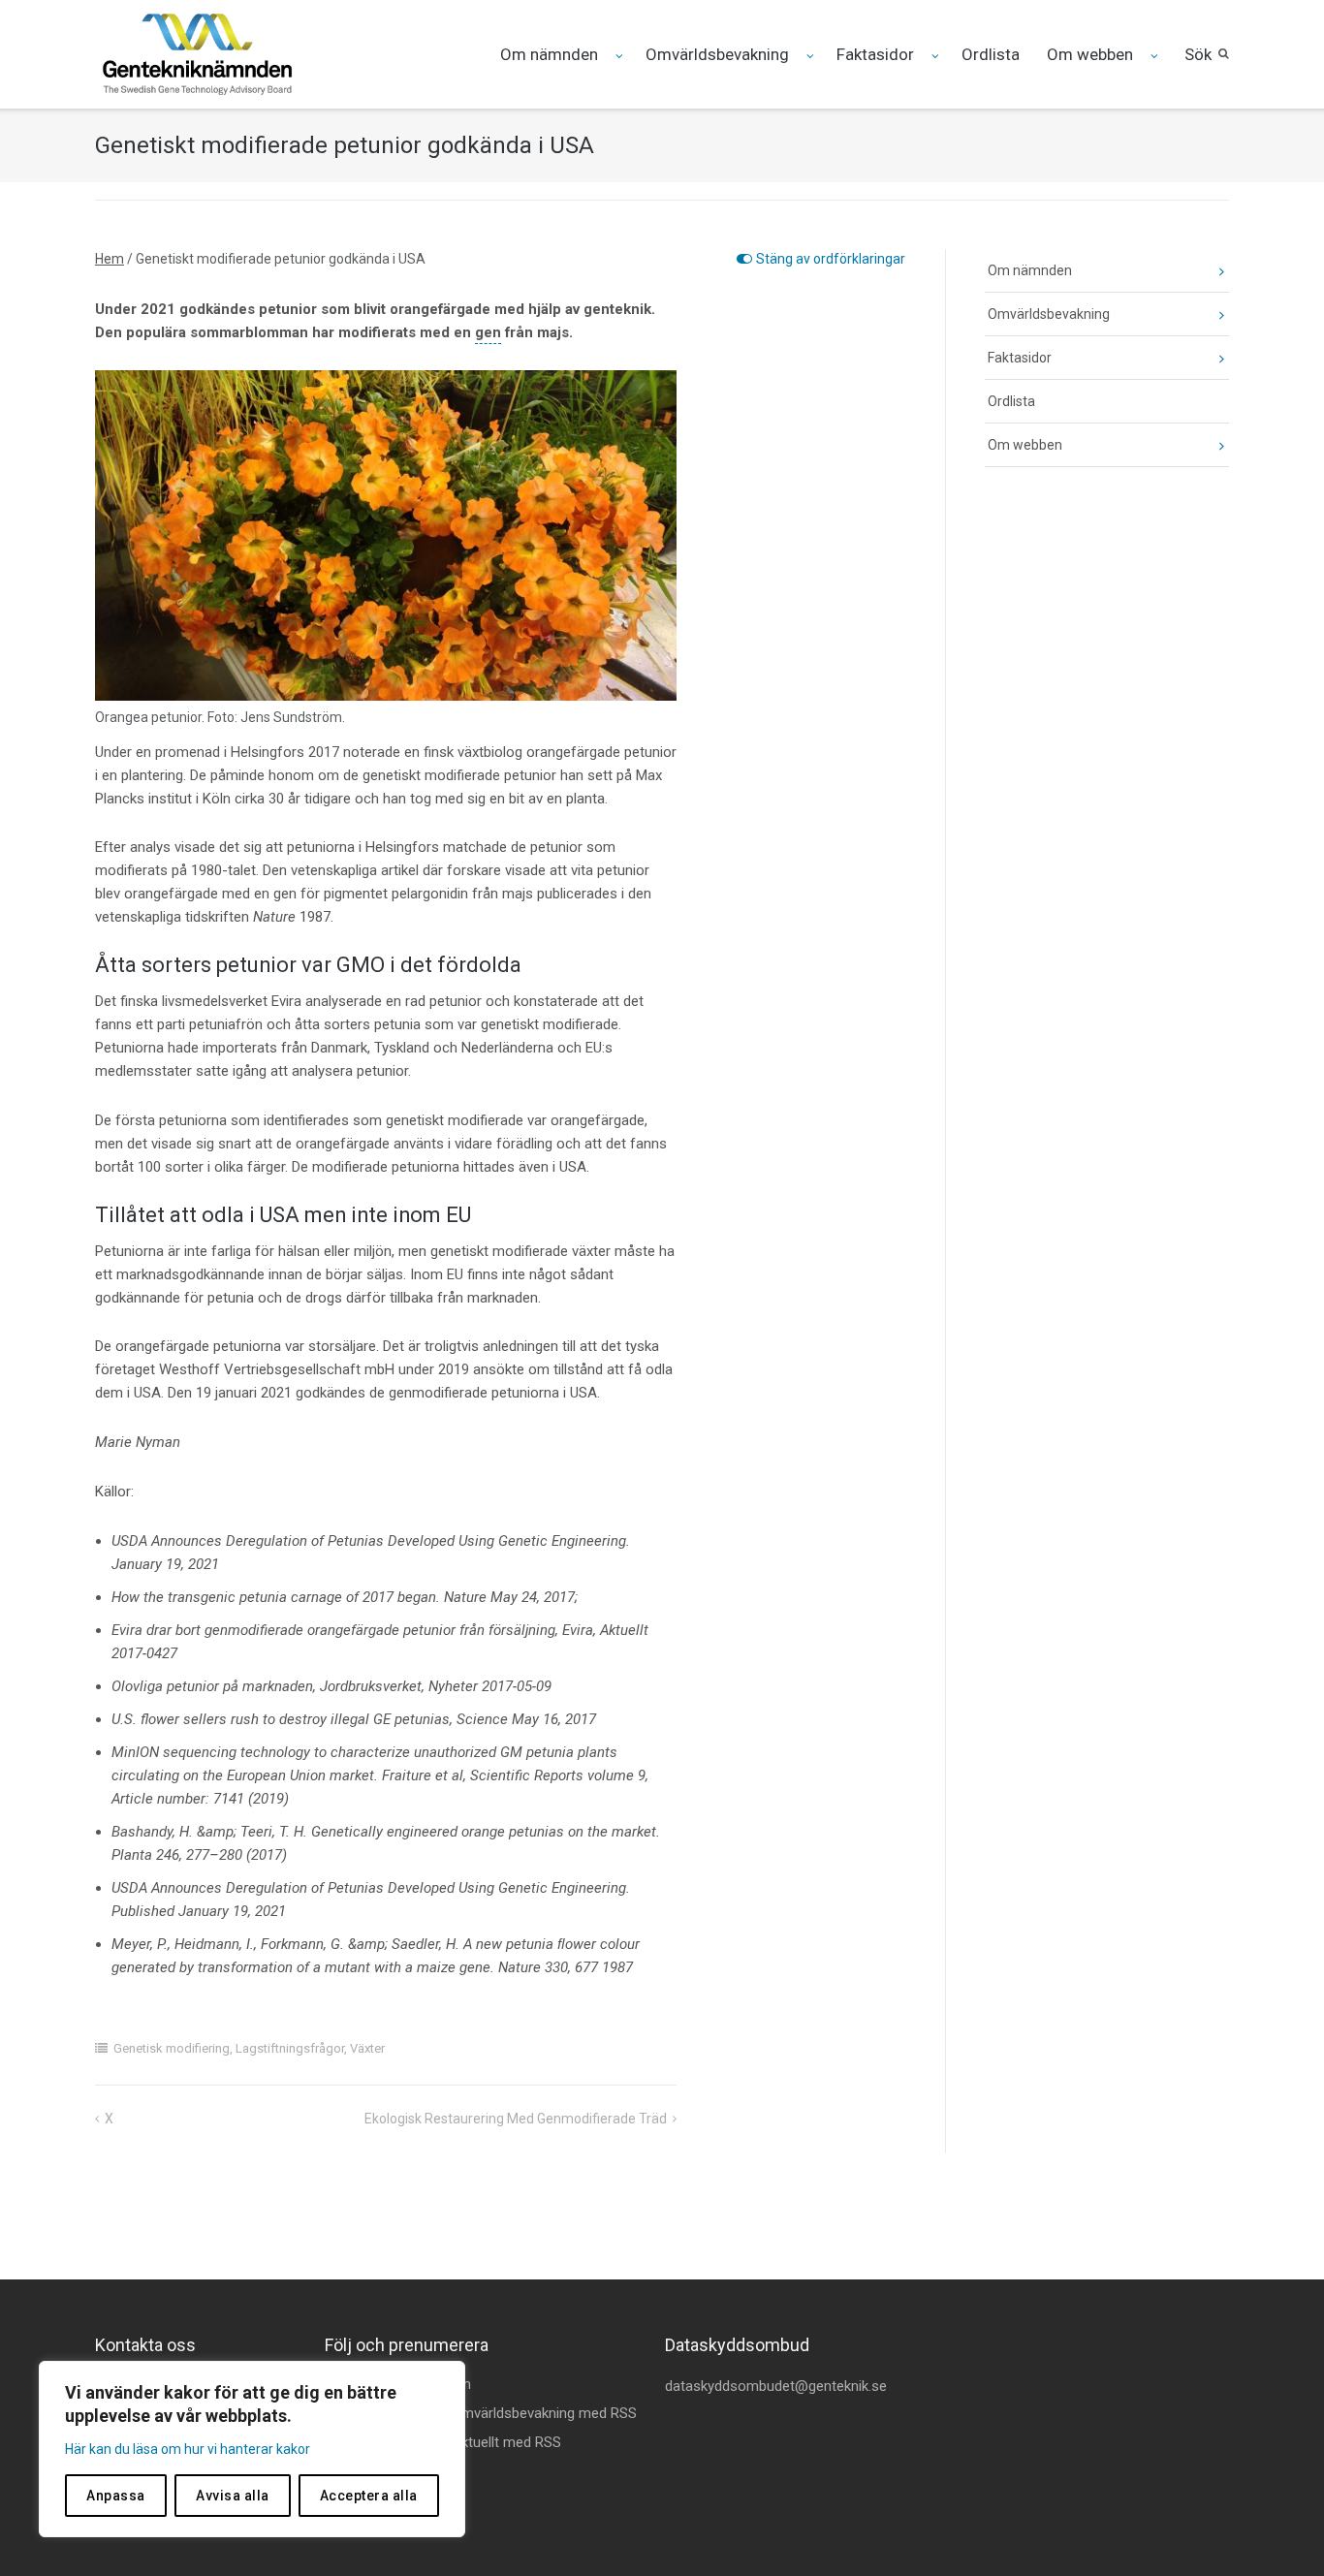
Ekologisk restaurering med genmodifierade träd (516, 2119)
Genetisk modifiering (172, 2048)
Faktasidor (875, 54)
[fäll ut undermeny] (1207, 271)
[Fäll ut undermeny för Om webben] (1156, 56)
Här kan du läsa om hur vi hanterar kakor (188, 2449)
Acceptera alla (369, 2496)
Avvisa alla (233, 2496)
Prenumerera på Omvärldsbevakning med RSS (491, 2413)
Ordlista (991, 54)
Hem (110, 259)
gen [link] (488, 332)
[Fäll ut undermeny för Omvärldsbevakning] (812, 56)
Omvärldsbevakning (717, 54)
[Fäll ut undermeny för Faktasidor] (937, 56)
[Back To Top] (1276, 2529)
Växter (367, 2048)
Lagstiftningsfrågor (290, 2048)
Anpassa (116, 2496)
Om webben (1090, 54)
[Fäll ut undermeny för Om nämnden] (621, 56)
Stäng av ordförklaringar (831, 259)
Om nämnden (549, 54)
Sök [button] (1198, 54)
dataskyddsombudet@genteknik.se (776, 2386)
